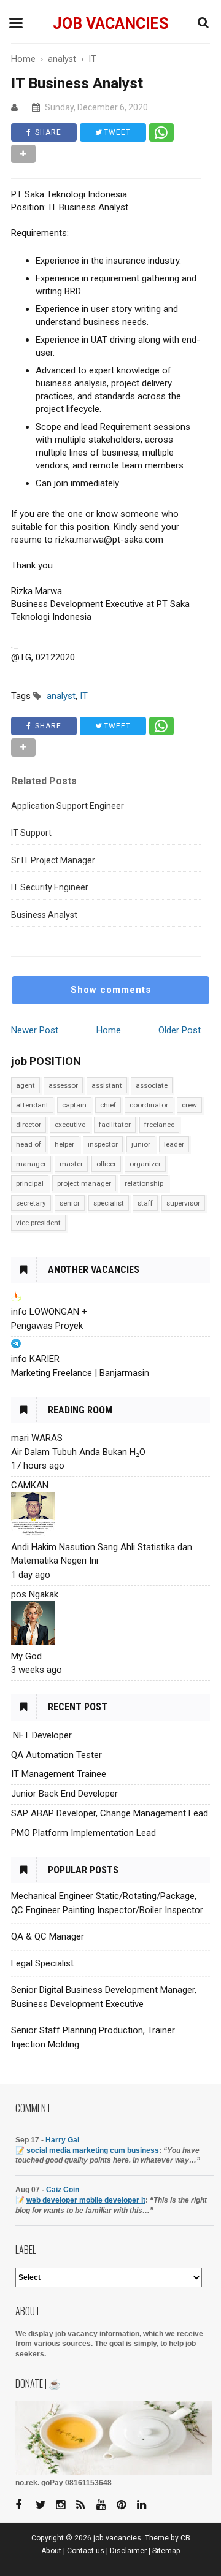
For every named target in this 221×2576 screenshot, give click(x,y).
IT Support (31, 833)
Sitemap (166, 2551)
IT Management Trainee (59, 1774)
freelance (159, 1125)
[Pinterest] (126, 2505)
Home (109, 1030)
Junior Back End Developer (64, 1794)
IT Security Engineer (50, 887)
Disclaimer (128, 2551)
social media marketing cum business (93, 2150)
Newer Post (35, 1030)
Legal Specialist (42, 1963)
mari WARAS (37, 1438)
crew (189, 1105)
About (51, 2551)
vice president (38, 1223)
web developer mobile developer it (86, 2200)
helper (64, 1144)
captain (74, 1105)
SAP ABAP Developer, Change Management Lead (110, 1813)
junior (141, 1144)
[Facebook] (25, 2505)
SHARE (47, 132)
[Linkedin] (146, 2505)
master (71, 1164)
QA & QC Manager (48, 1936)
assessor (63, 1085)
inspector (103, 1144)
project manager (84, 1183)
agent (25, 1085)
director (29, 1125)
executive (70, 1125)
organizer (145, 1164)
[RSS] (85, 2505)
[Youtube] (106, 2505)
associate (152, 1085)
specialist (109, 1203)
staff (145, 1203)
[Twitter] (45, 2505)
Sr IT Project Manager (53, 860)
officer (106, 1164)
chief (108, 1105)
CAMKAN (30, 1485)
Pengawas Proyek (47, 1326)
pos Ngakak (35, 1594)
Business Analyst (44, 915)
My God (26, 1656)
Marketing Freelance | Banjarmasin (80, 1373)
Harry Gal (62, 2140)
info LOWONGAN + (49, 1312)
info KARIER (35, 1359)
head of (29, 1144)
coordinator (149, 1105)
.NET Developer (41, 1735)
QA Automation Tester (56, 1755)
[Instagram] (65, 2505)
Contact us (86, 2551)
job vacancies (110, 24)
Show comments (111, 990)
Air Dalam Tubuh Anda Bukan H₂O (78, 1452)
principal (30, 1183)
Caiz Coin (63, 2190)
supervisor (183, 1203)
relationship (144, 1183)
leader (174, 1144)
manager (31, 1164)
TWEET (116, 132)
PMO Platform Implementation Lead (83, 1833)
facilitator (115, 1125)
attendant (32, 1105)
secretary (31, 1203)
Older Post (180, 1030)
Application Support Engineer (68, 806)
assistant (107, 1085)
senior (70, 1203)
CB (185, 2538)
